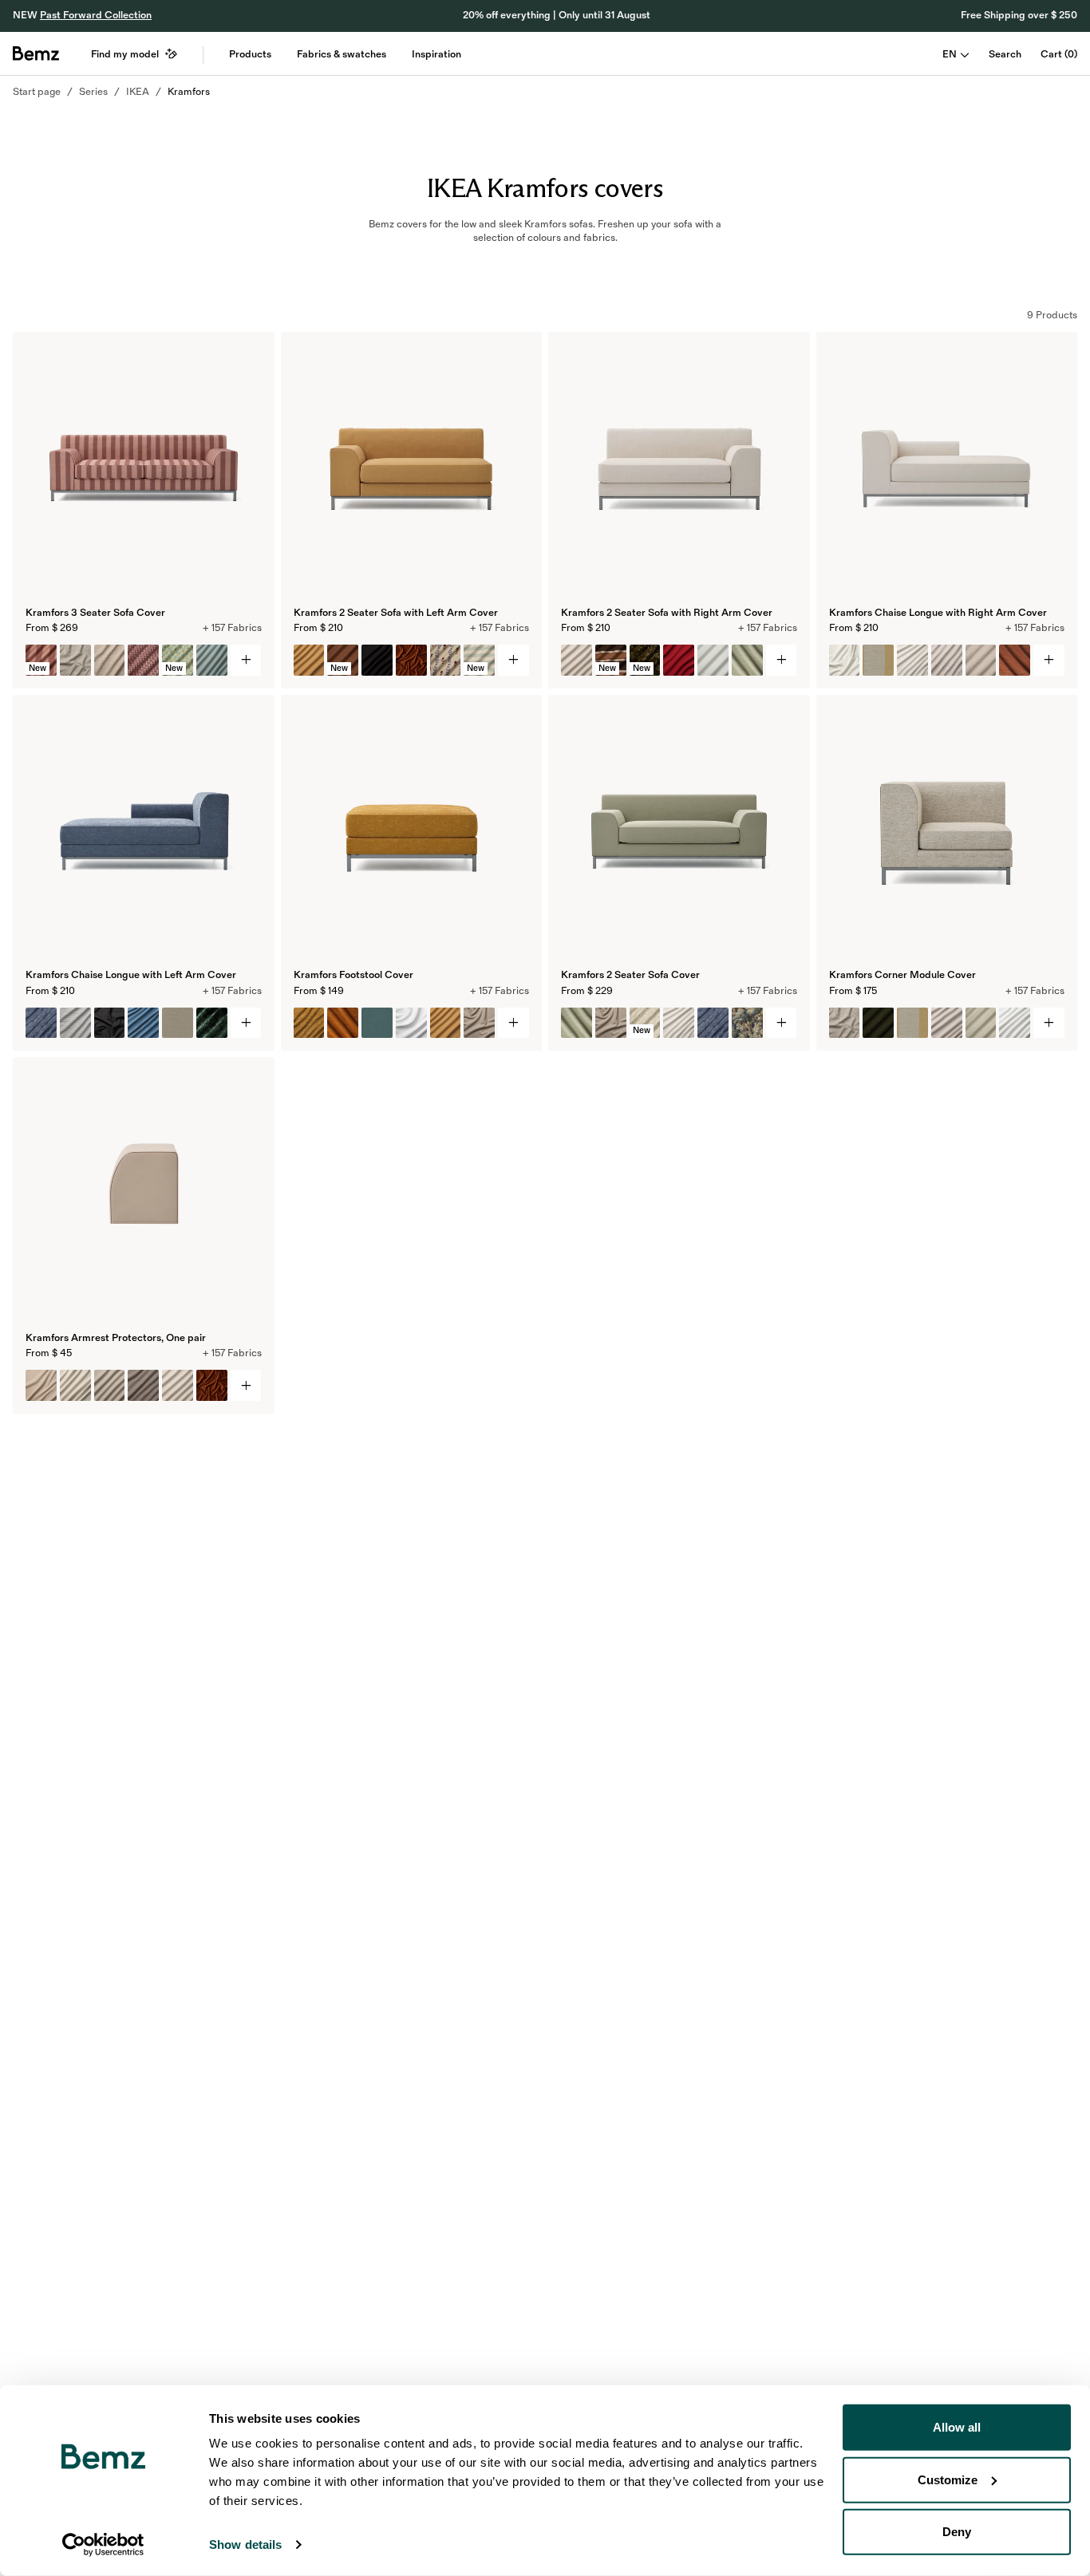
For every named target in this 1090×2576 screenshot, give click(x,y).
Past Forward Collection (96, 15)
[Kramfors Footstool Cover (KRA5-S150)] (411, 1023)
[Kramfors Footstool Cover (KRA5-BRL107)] (377, 1023)
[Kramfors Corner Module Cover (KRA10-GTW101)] (845, 1023)
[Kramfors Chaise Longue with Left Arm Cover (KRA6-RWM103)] (110, 1023)
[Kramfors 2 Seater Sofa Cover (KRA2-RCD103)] (577, 1023)
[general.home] (36, 53)
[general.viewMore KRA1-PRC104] (246, 660)
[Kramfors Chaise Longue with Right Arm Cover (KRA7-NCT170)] (845, 660)
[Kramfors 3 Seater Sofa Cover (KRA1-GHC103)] (143, 660)
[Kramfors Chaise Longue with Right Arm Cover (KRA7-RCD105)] (1015, 660)
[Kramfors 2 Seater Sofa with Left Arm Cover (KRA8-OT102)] (377, 660)
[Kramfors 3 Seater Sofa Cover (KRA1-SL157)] (212, 660)
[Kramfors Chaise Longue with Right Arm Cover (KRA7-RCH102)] (981, 660)
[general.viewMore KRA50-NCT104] (246, 1385)
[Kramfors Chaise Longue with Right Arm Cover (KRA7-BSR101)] (878, 660)
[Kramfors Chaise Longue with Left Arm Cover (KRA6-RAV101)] (212, 1023)
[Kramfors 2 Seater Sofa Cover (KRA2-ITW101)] (747, 1023)
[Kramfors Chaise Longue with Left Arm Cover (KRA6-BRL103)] (178, 1023)
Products (250, 54)
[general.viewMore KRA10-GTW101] (1049, 1023)
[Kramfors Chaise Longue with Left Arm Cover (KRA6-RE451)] (75, 1023)
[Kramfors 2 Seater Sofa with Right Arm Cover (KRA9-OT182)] (679, 660)
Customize (948, 2479)
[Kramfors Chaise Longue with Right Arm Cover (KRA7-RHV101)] (947, 660)
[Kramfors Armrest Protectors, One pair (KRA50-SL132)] (75, 1385)
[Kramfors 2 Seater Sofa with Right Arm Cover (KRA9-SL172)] (577, 660)
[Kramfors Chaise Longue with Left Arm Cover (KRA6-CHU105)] (143, 1023)
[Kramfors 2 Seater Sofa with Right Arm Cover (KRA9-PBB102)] (713, 660)
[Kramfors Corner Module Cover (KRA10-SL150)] (1015, 1023)
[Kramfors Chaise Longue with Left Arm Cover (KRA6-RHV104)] (41, 1023)
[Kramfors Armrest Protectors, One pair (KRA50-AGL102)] (143, 1385)
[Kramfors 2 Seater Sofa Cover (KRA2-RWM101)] (611, 1023)
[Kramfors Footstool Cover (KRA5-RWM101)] (479, 1023)
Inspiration (436, 54)
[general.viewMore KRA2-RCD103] (782, 1023)
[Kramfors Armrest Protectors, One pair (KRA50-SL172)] (178, 1385)
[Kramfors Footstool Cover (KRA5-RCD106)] (343, 1023)
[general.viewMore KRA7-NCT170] (1049, 660)
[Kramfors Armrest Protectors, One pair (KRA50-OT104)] (110, 1385)
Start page (37, 92)
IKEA (138, 92)
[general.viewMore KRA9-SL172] (782, 660)
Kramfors (189, 92)
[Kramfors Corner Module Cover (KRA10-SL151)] (947, 1023)
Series (93, 92)
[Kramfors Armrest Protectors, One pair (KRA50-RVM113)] (212, 1385)
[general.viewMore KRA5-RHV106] (513, 1023)
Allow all (957, 2427)
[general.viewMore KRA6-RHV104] (246, 1023)
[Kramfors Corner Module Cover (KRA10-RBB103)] (878, 1023)
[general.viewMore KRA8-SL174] (513, 660)
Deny (957, 2532)
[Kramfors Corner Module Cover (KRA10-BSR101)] (912, 1023)
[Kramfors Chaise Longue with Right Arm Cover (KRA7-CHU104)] (912, 660)
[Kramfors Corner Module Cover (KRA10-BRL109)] (981, 1023)
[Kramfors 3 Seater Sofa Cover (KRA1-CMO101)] (110, 660)
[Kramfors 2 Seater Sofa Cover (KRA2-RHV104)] (713, 1023)
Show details (245, 2544)
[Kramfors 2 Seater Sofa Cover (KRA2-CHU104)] (679, 1023)
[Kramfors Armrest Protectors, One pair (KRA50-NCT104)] (41, 1385)
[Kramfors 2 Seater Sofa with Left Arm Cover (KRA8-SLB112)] (446, 660)
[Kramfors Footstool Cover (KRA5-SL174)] (446, 1023)
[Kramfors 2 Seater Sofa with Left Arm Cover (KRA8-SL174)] (309, 660)
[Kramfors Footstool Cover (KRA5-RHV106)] (309, 1023)
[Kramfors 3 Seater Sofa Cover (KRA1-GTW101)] (75, 660)
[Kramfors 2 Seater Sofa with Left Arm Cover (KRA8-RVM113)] (411, 660)
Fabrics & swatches (342, 54)
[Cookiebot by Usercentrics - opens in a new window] (103, 2545)
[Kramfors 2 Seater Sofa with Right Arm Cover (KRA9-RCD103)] (747, 660)
